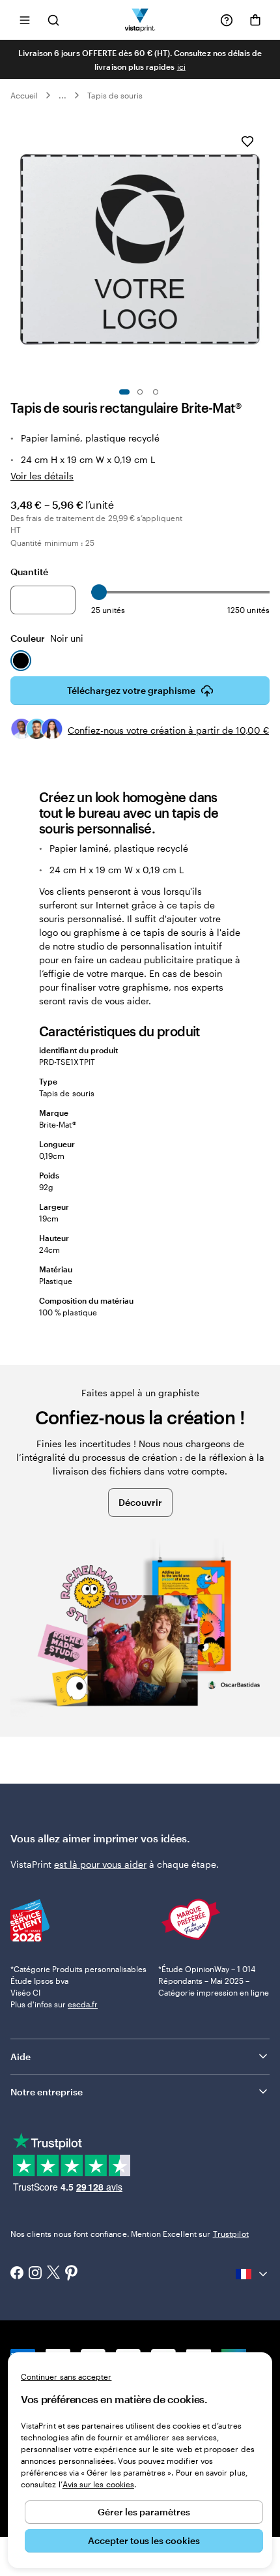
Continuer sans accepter (66, 2376)
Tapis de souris (115, 95)
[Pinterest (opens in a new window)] (72, 2274)
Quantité (29, 572)
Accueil (24, 95)
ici (181, 67)
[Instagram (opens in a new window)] (35, 2274)
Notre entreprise (47, 2092)
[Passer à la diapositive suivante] (263, 249)
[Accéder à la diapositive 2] (140, 392)
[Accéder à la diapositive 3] (156, 392)
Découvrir (140, 1502)
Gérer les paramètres (144, 2512)
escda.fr (83, 2004)
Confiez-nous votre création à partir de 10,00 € (168, 730)
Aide (21, 2057)
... (63, 95)
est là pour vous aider (100, 1864)
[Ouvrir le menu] (25, 20)
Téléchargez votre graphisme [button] (131, 690)
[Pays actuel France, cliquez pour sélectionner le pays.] (253, 2274)
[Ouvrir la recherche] (53, 20)
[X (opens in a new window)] (53, 2274)
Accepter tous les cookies (144, 2540)
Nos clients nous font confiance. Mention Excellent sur (130, 2234)
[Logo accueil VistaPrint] (140, 20)
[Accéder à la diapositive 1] (124, 392)
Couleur (47, 638)
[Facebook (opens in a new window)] (17, 2274)
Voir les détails (42, 476)
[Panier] (255, 20)
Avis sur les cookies (98, 2484)
